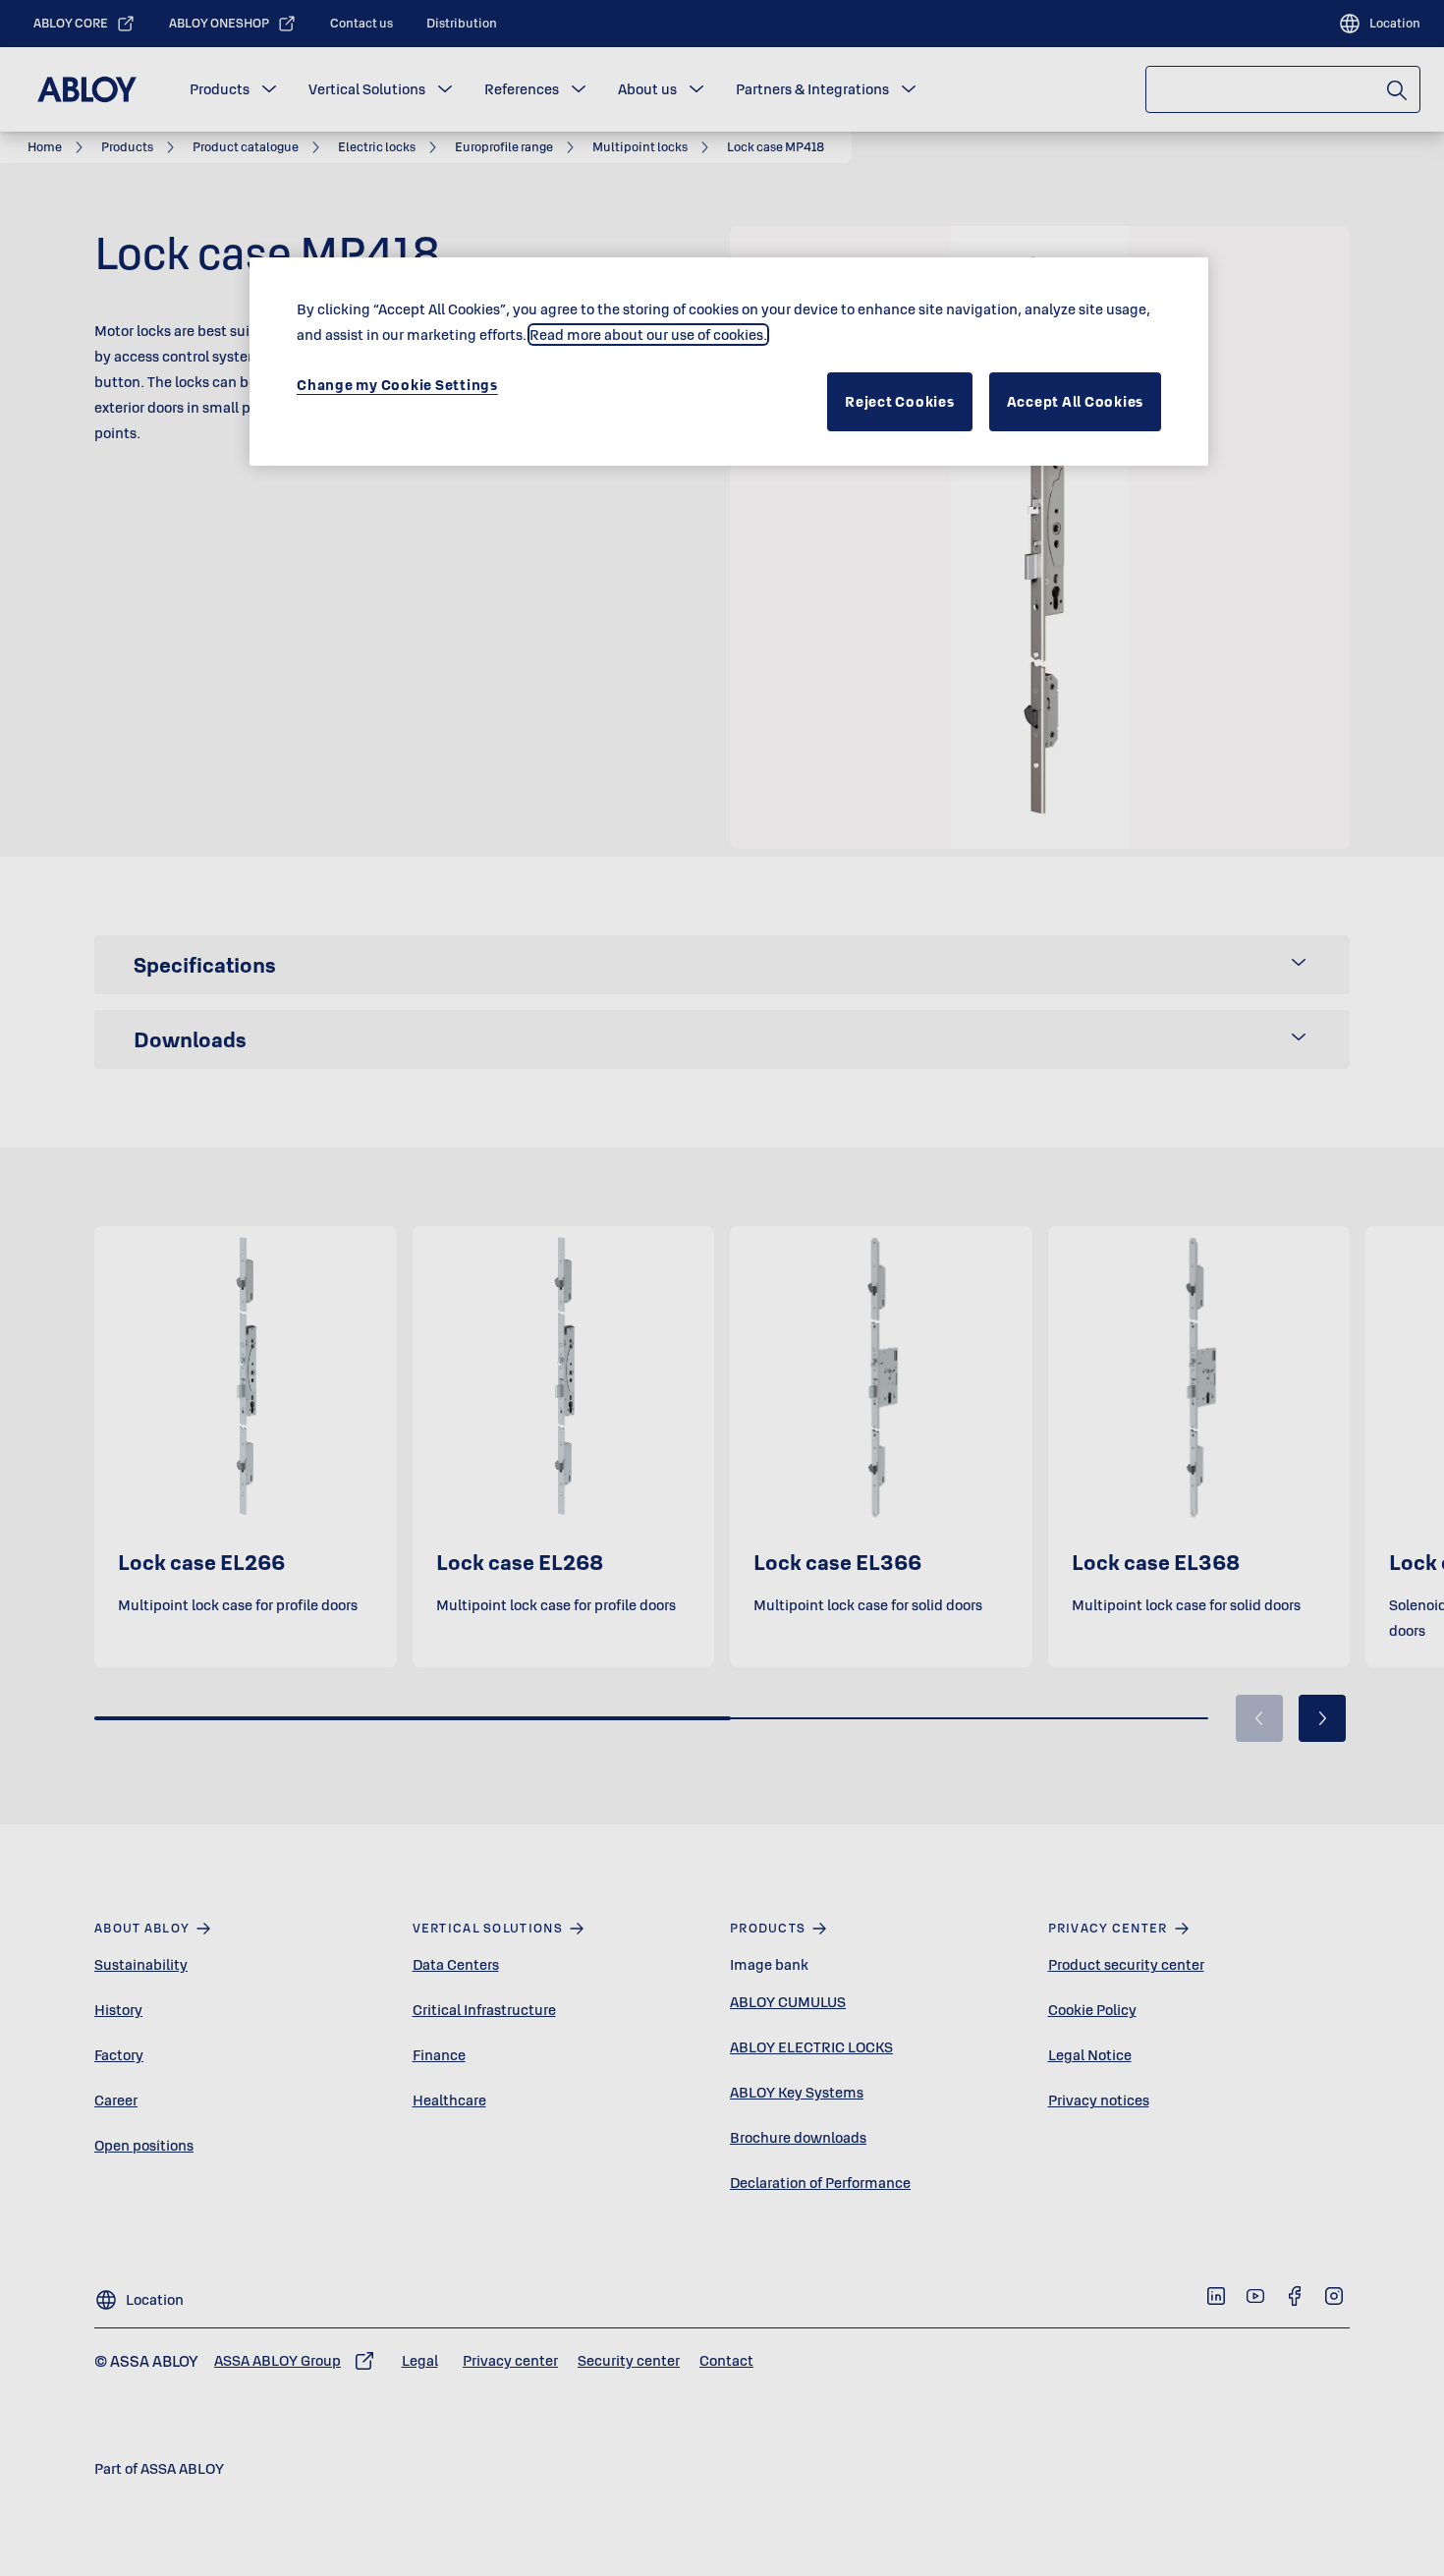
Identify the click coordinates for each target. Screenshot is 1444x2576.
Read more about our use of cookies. (648, 335)
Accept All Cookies (1076, 401)
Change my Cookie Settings (397, 385)
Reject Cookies (900, 401)
